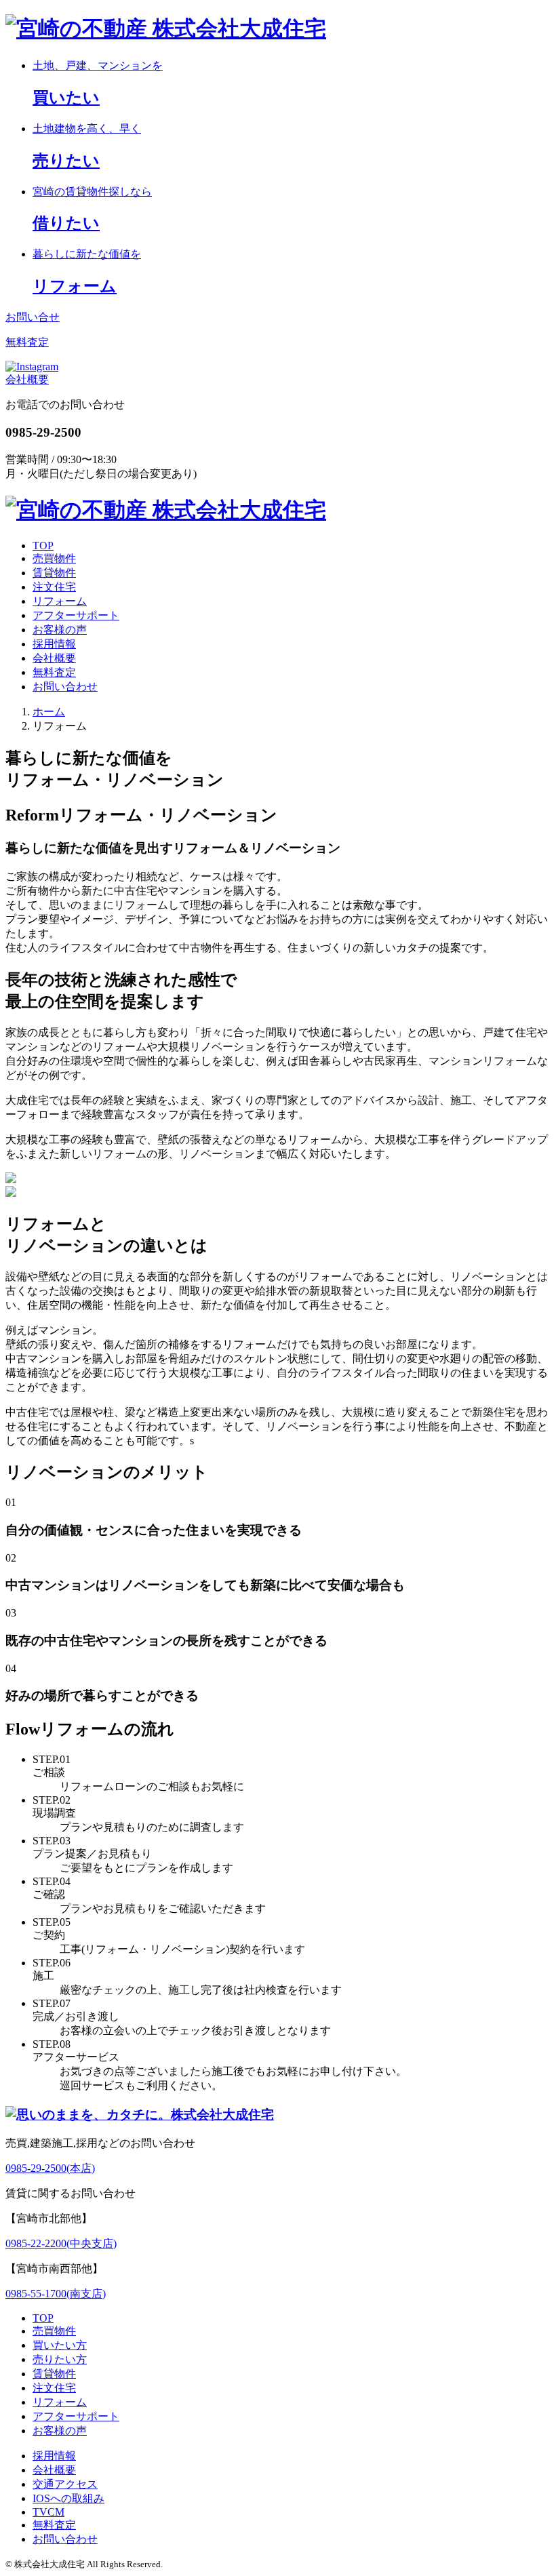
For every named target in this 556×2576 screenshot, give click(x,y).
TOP (43, 546)
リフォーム (60, 601)
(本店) (50, 2168)
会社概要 (27, 379)
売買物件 (54, 558)
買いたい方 (60, 2345)
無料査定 (54, 672)
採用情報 (54, 644)
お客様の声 (60, 630)
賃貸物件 (54, 573)
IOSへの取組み (68, 2498)
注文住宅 (54, 587)
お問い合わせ (65, 687)
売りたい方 (60, 2359)
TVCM (48, 2512)
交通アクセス (65, 2484)
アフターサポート (76, 615)
